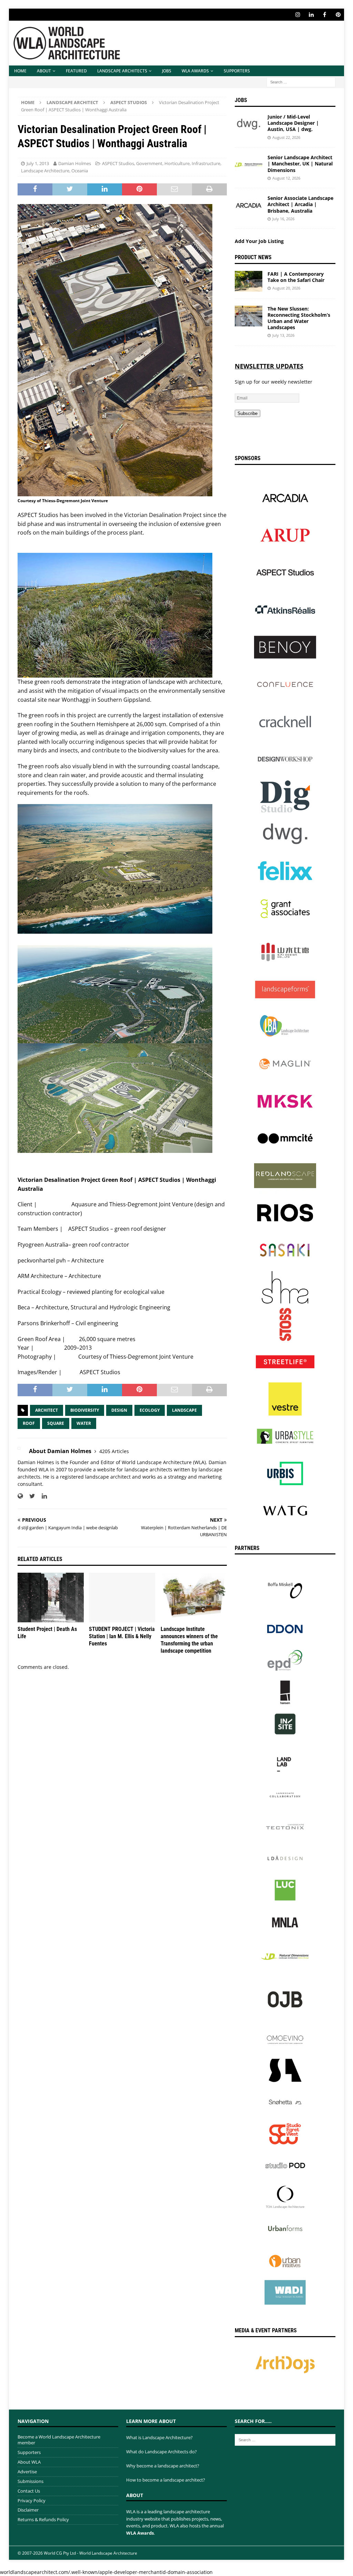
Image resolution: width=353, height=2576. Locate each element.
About (44, 71)
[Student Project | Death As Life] (51, 1598)
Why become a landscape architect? (163, 2466)
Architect (47, 1410)
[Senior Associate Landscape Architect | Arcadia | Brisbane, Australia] (249, 205)
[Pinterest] (338, 15)
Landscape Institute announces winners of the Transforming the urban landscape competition (189, 1640)
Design (119, 1410)
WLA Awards (195, 71)
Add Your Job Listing (259, 241)
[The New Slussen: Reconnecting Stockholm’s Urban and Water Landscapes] (249, 316)
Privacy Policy (32, 2501)
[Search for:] (301, 82)
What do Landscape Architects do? (162, 2452)
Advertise (27, 2472)
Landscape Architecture (45, 171)
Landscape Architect (72, 102)
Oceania (80, 171)
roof (29, 1423)
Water (84, 1423)
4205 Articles (114, 1451)
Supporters (237, 71)
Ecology (150, 1410)
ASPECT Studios (118, 163)
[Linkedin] (311, 15)
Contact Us (29, 2491)
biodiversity (85, 1410)
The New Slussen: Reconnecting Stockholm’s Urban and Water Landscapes (299, 318)
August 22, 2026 (286, 137)
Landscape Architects (122, 71)
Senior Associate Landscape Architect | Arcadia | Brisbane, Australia (300, 204)
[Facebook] (325, 15)
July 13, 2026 (283, 335)
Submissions (31, 2481)
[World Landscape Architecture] (67, 62)
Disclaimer (28, 2510)
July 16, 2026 (283, 219)
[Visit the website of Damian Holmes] (20, 1496)
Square (56, 1423)
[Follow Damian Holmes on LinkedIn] (42, 1496)
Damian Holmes (75, 163)
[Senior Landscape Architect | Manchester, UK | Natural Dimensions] (249, 165)
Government (149, 163)
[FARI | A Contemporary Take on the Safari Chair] (249, 281)
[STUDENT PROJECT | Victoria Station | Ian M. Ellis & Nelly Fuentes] (122, 1598)
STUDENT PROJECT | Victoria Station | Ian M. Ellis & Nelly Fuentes (122, 1636)
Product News (253, 257)
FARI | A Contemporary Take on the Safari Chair (296, 277)
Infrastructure (206, 163)
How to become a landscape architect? (166, 2480)
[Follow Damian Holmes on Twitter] (30, 1496)
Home (20, 71)
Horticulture (177, 163)
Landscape (184, 1410)
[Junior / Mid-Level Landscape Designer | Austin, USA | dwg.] (249, 124)
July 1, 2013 (38, 163)
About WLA (29, 2462)
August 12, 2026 (286, 178)
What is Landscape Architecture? (159, 2437)
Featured (76, 71)
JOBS (167, 71)
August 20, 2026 (286, 288)
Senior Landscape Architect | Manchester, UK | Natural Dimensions (300, 164)
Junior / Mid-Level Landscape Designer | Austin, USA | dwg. (293, 123)
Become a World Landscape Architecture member (59, 2440)
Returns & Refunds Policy (43, 2519)
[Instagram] (298, 15)
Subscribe (248, 413)
